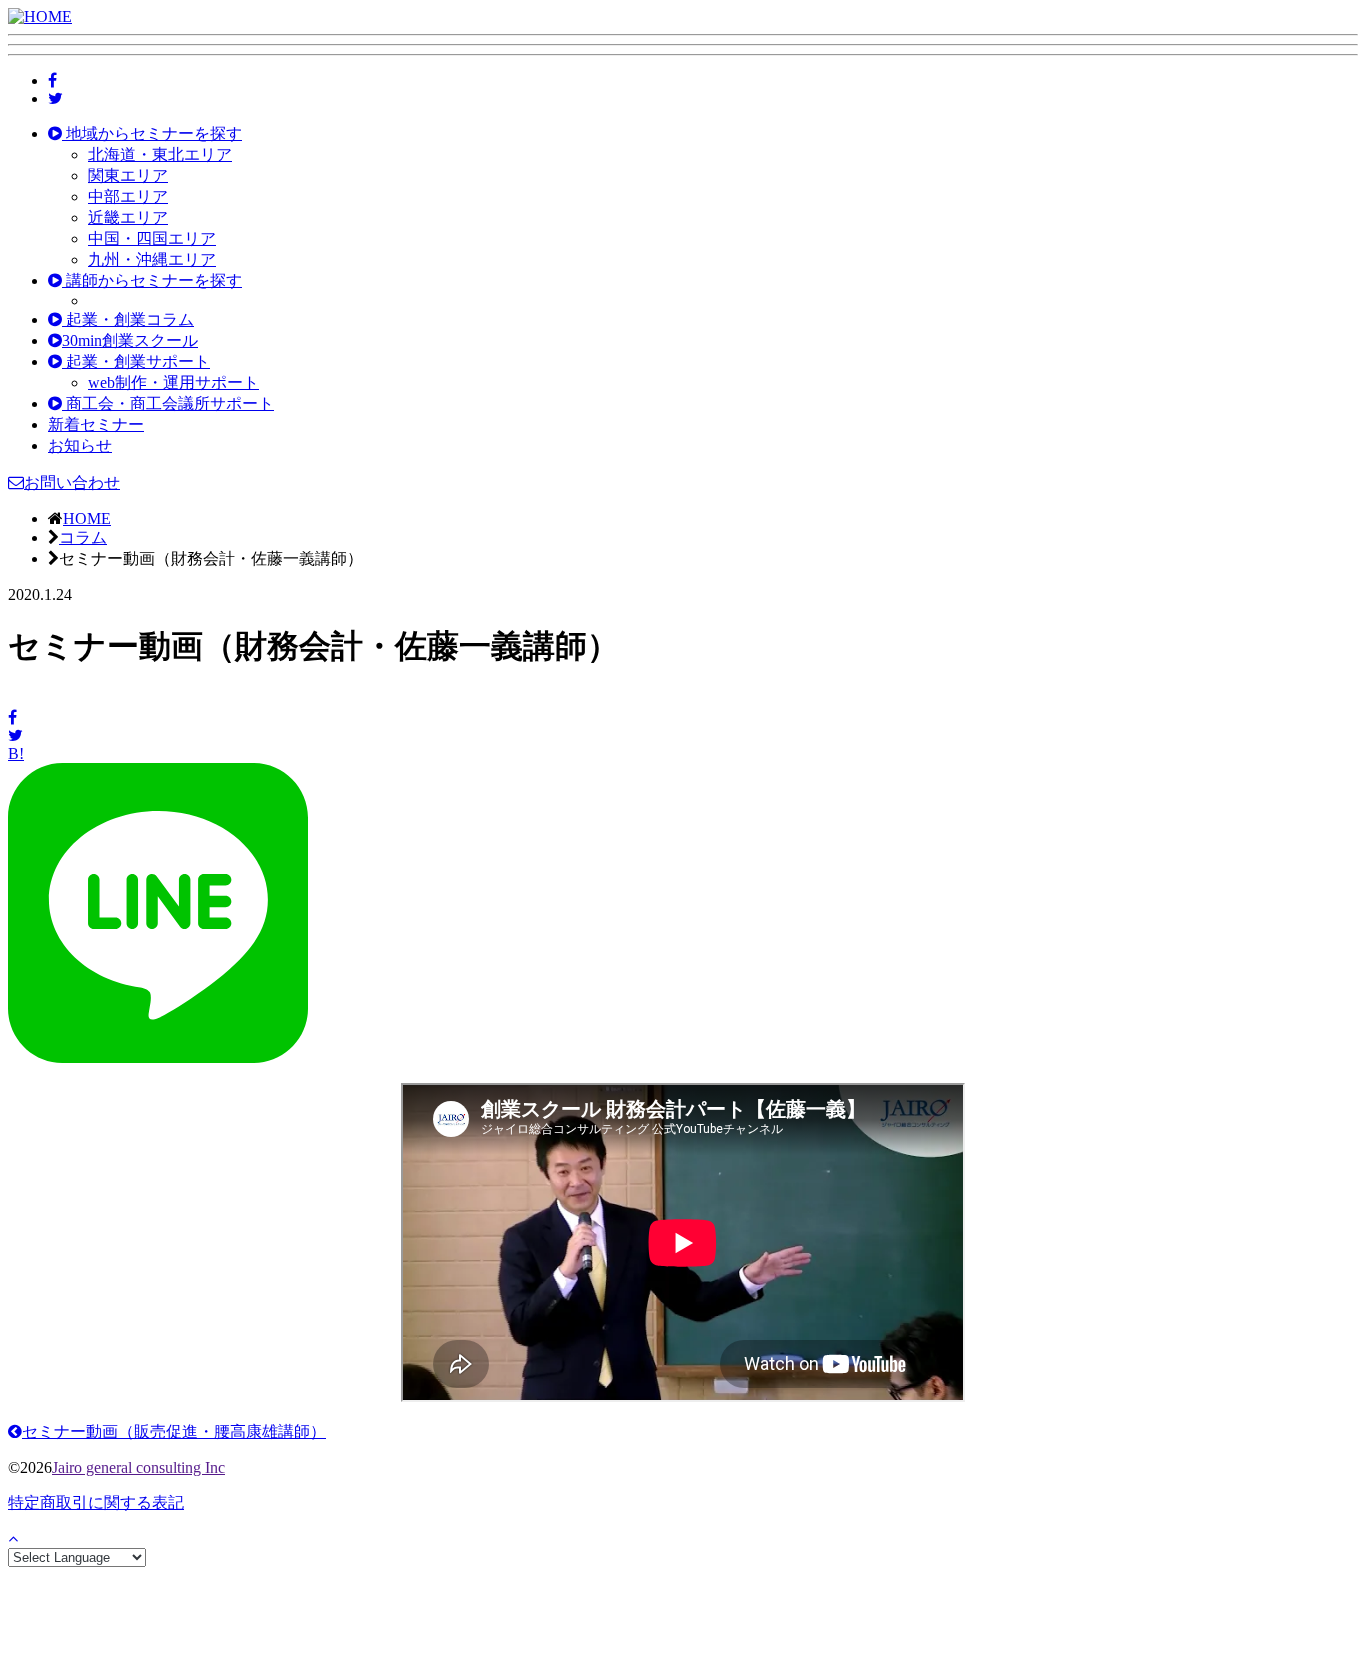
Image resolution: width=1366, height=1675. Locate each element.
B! (16, 753)
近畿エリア (128, 217)
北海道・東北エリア (160, 154)
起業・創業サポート (136, 361)
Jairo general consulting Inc (138, 1467)
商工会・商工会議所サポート (168, 403)
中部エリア (128, 196)
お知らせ (80, 445)
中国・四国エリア (152, 238)
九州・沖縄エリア (152, 259)
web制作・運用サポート (173, 382)
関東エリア (128, 175)
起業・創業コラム (128, 319)
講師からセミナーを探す (152, 280)
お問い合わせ (72, 482)
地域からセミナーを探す (152, 133)
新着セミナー (96, 424)
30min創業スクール (130, 340)
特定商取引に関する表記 (96, 1502)
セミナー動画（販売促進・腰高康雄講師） (174, 1431)
